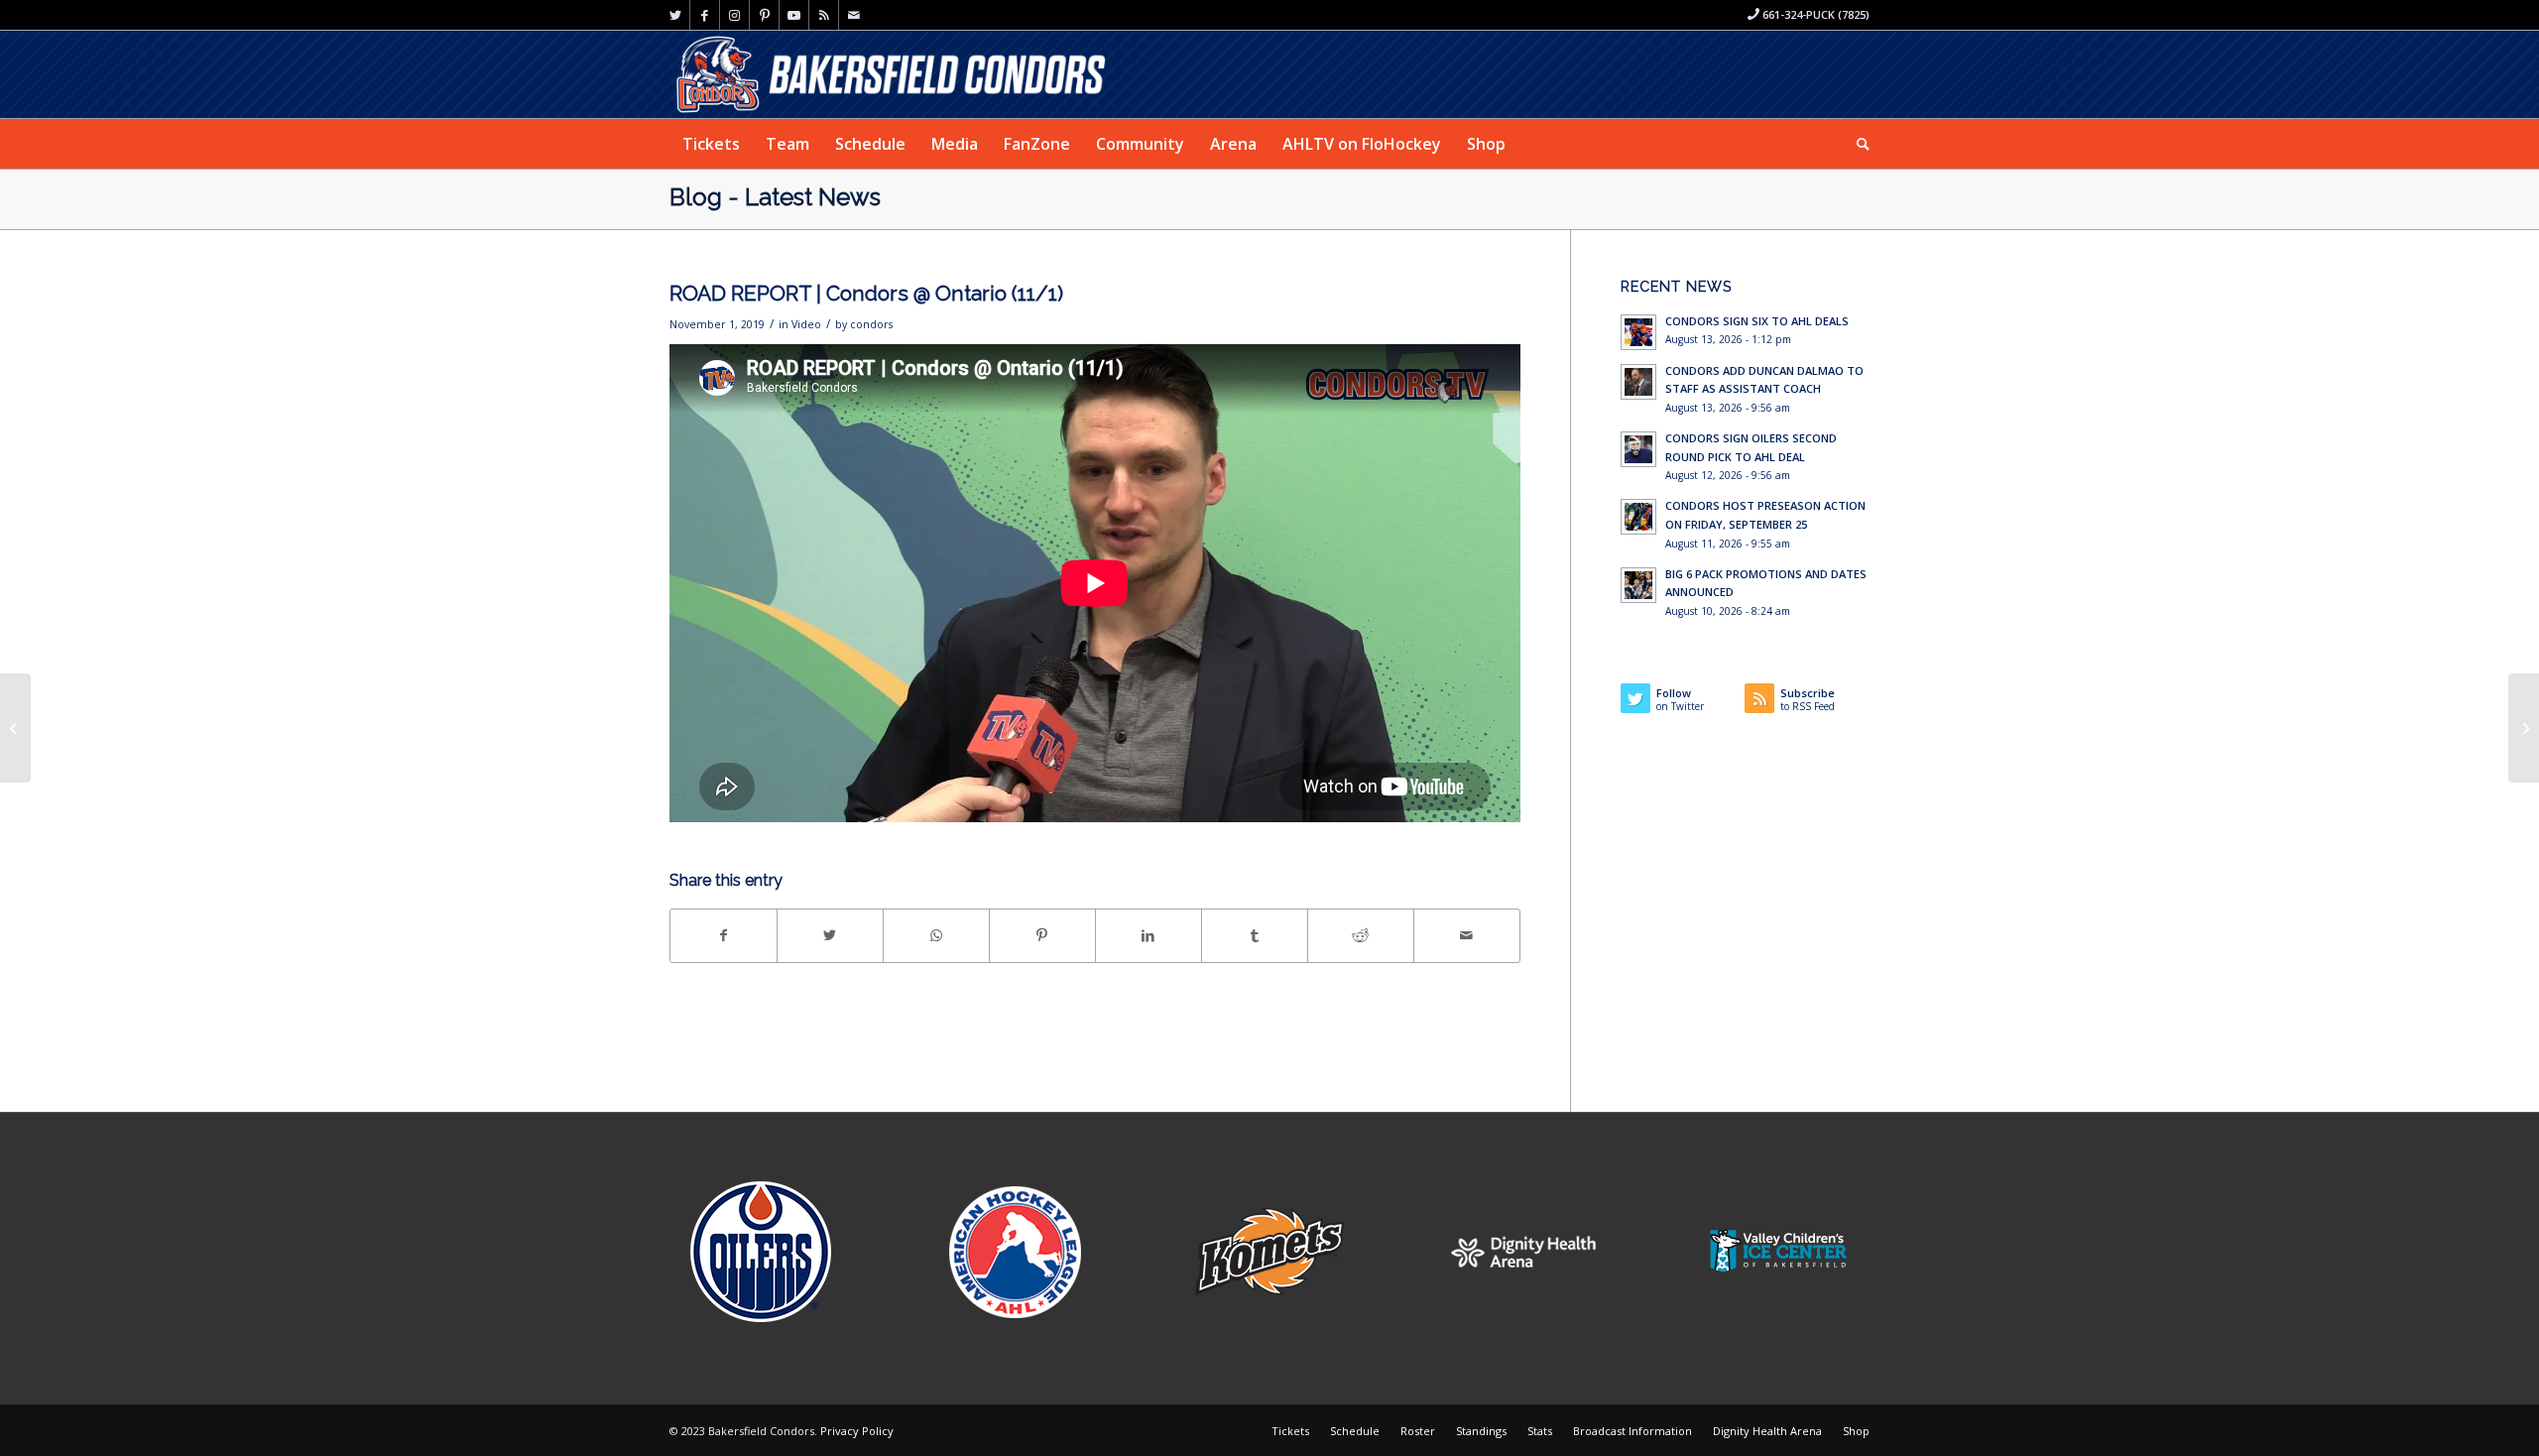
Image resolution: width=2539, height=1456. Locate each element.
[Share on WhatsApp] (936, 935)
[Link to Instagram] (734, 15)
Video (806, 324)
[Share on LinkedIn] (1149, 935)
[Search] (1857, 144)
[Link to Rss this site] (824, 15)
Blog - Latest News (775, 197)
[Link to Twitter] (675, 15)
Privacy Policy (857, 1431)
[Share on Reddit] (1361, 935)
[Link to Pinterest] (764, 15)
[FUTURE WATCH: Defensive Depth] (15, 728)
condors (871, 324)
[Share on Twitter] (830, 935)
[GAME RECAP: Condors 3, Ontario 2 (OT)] (2524, 728)
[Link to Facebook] (705, 15)
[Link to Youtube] (794, 15)
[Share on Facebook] (724, 935)
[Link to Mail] (854, 15)
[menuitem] (711, 144)
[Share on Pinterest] (1042, 935)
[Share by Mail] (1467, 935)
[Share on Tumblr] (1255, 935)
